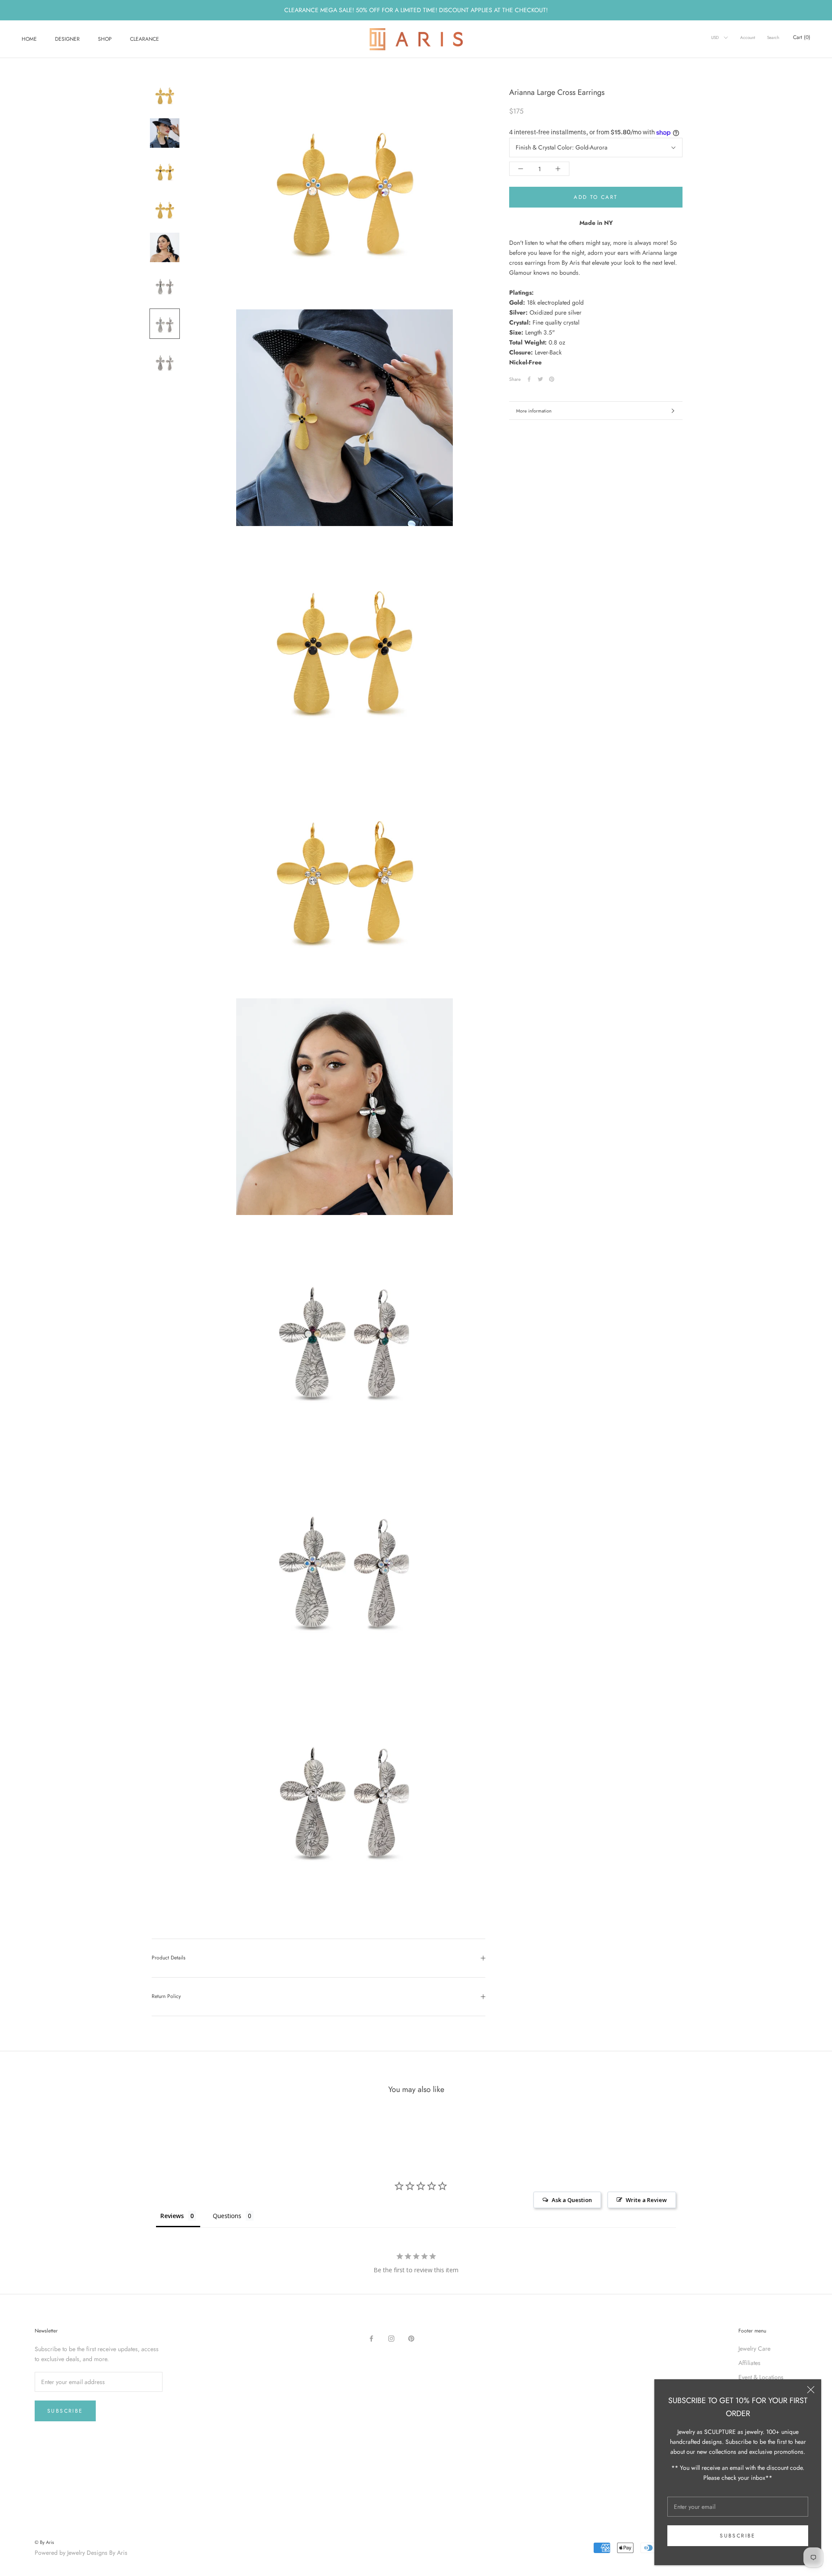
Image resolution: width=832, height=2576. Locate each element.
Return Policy (166, 1996)
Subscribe (738, 2536)
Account (747, 37)
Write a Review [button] (646, 2200)
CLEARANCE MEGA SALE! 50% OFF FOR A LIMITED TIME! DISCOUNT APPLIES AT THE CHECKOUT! (416, 10)
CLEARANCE (145, 39)
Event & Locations (761, 2377)
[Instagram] (391, 2339)
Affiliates (749, 2363)
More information (534, 411)
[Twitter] (540, 379)
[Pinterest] (552, 379)
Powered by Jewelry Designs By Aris (81, 2553)
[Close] (811, 2390)
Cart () (802, 37)
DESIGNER (67, 39)
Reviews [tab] (172, 2216)
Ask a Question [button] (572, 2200)
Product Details (169, 1958)
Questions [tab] (227, 2216)
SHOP (105, 39)
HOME (29, 39)
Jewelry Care (754, 2349)
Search (773, 37)
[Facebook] (529, 379)
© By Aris (44, 2542)
